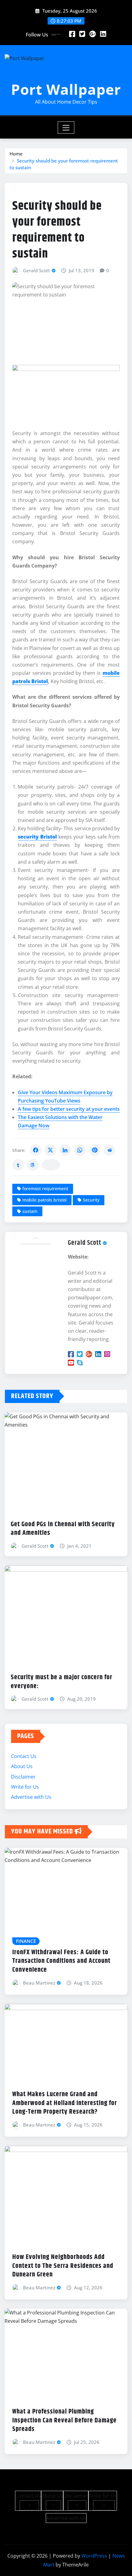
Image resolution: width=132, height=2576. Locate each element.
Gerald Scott (37, 270)
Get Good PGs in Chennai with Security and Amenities (63, 1529)
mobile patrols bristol (45, 1200)
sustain (30, 1211)
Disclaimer (23, 1777)
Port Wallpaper (66, 89)
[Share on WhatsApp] (80, 1150)
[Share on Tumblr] (18, 1165)
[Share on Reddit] (109, 1150)
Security (91, 1200)
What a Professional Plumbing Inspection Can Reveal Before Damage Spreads (64, 2420)
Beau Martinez (39, 1983)
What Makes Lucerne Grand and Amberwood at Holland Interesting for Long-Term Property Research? (65, 2103)
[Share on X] (50, 1150)
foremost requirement (45, 1189)
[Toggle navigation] (66, 128)
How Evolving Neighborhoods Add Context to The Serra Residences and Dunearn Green (63, 2266)
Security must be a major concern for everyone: (62, 1682)
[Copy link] (51, 1165)
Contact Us (24, 1756)
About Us (22, 1766)
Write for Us (25, 1787)
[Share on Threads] (33, 1165)
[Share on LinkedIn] (65, 1150)
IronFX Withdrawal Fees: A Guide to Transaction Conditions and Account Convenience (61, 1961)
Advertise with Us (31, 1797)
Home (16, 154)
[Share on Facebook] (36, 1150)
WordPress (94, 2556)
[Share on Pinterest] (95, 1150)
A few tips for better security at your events (69, 1109)
